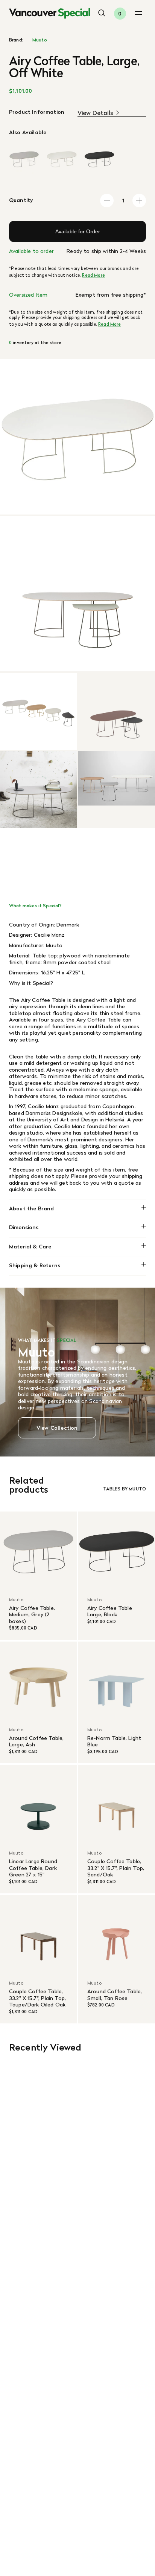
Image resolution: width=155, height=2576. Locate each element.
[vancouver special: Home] (50, 14)
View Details (95, 113)
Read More (93, 275)
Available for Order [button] (78, 231)
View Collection (57, 1428)
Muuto (40, 40)
